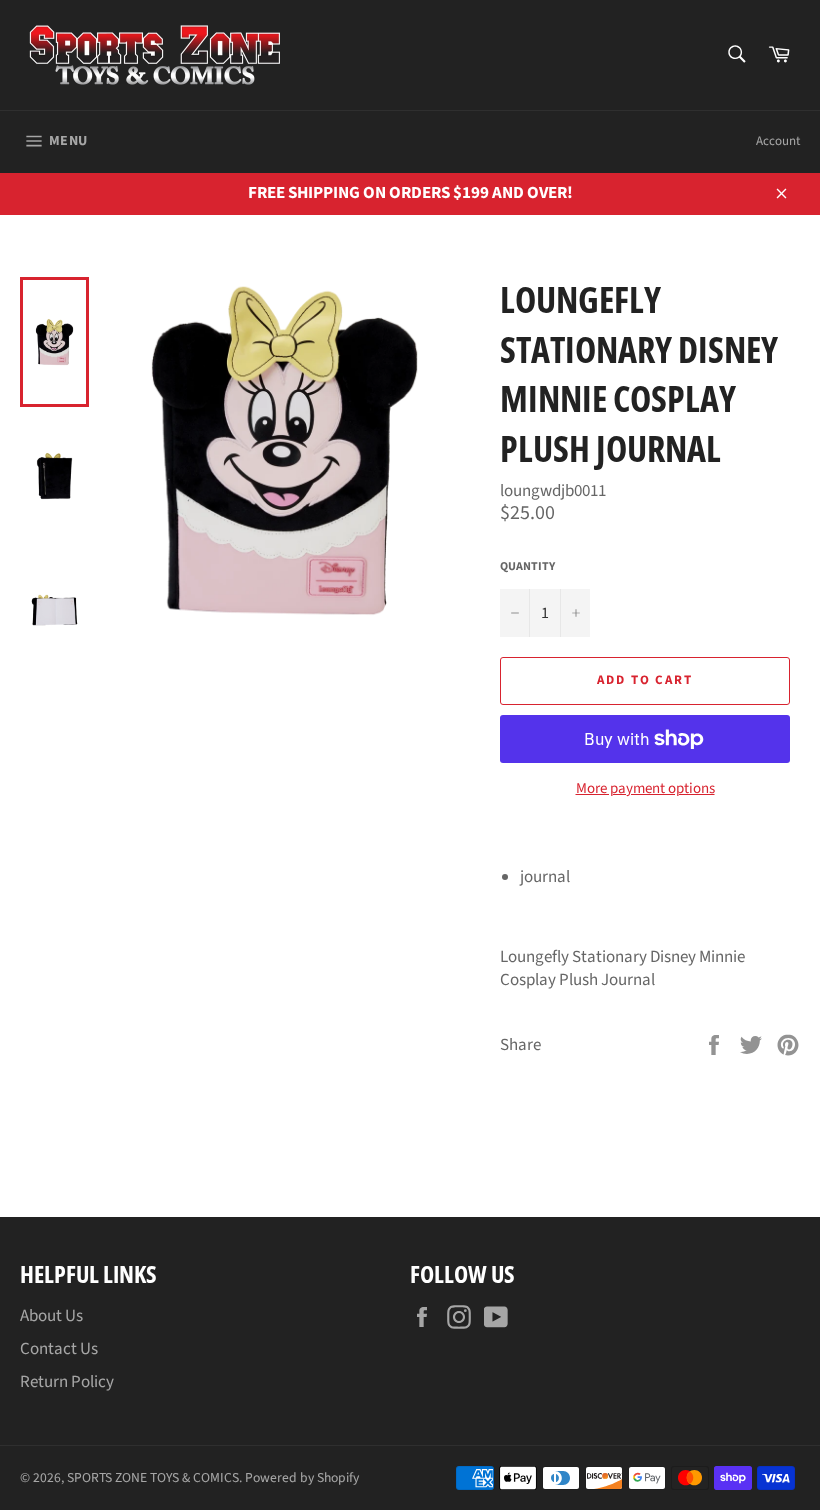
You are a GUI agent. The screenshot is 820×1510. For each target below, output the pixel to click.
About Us (51, 1316)
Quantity (527, 567)
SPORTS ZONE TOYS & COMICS (153, 1477)
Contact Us (59, 1349)
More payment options (645, 789)
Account (778, 141)
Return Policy (67, 1382)
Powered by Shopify (302, 1477)
